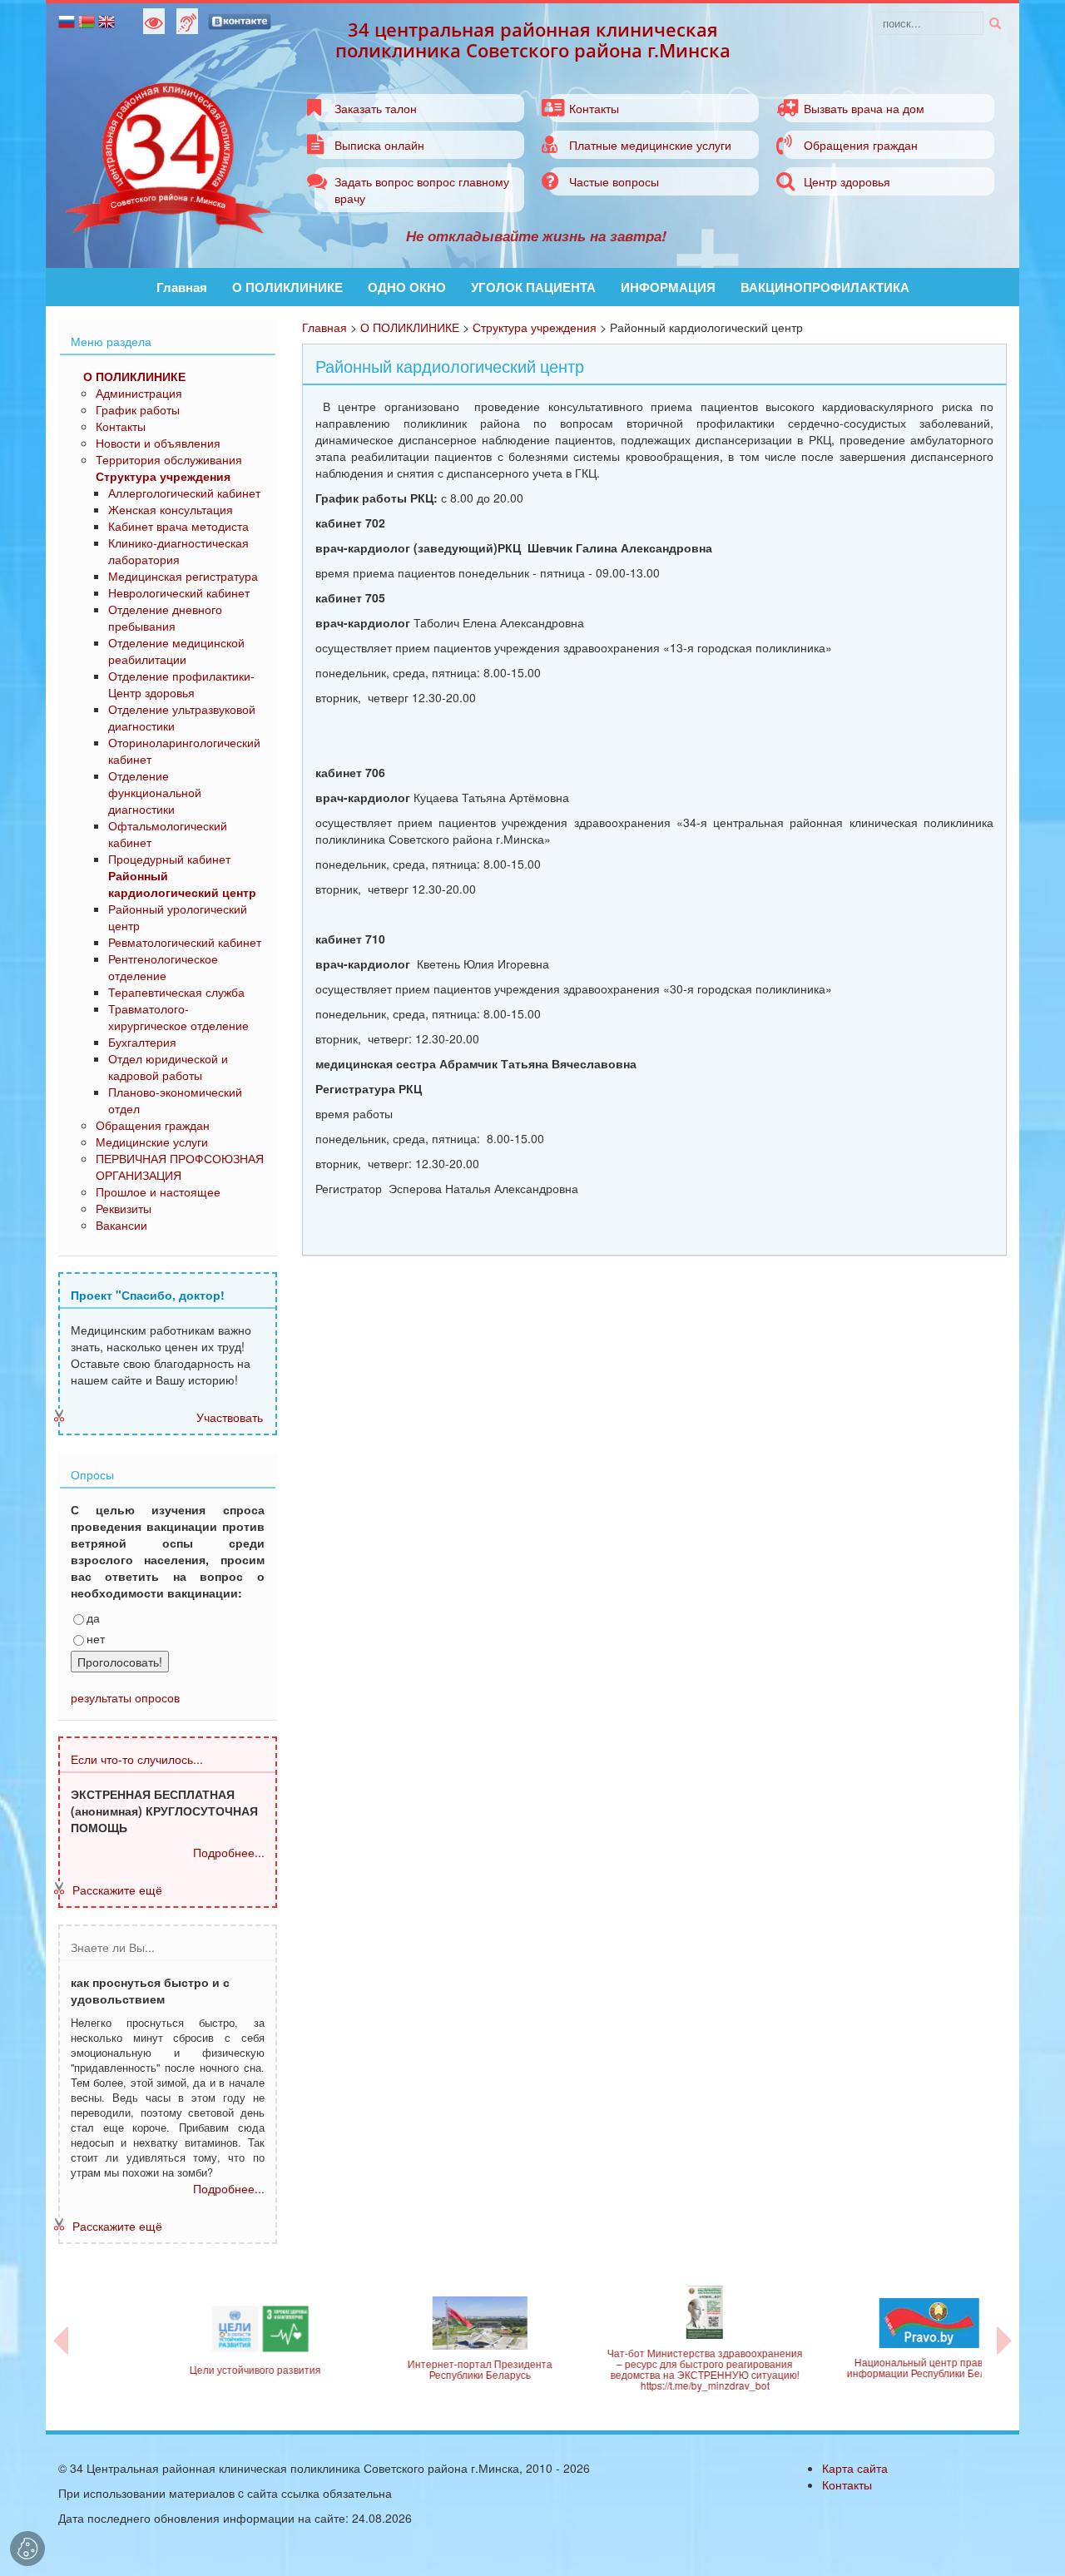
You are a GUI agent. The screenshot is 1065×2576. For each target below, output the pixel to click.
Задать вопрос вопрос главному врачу (422, 190)
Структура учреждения (535, 327)
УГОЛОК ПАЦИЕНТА (533, 287)
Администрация (139, 393)
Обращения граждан (861, 145)
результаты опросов (125, 1697)
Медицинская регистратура (183, 576)
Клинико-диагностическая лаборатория (178, 551)
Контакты (594, 108)
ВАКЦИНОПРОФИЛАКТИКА (825, 287)
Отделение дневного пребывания (165, 617)
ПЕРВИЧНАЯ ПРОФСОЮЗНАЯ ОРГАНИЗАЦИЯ (180, 1167)
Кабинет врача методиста (178, 526)
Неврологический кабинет (179, 592)
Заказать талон (376, 108)
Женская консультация (171, 509)
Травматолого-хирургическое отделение (178, 1017)
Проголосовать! (120, 1662)
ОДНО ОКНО (407, 287)
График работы (138, 409)
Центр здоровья (847, 181)
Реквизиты (124, 1208)
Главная (182, 287)
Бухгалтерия (142, 1042)
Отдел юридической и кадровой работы (168, 1067)
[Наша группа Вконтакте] (240, 20)
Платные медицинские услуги (650, 145)
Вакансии (121, 1225)
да (93, 1617)
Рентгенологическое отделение (163, 967)
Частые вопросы (614, 181)
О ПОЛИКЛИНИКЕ (287, 287)
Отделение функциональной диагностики (155, 792)
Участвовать (230, 1417)
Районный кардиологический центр (182, 884)
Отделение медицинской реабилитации (176, 651)
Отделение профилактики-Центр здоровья (181, 684)
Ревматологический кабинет (185, 942)
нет (96, 1638)
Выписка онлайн (379, 145)
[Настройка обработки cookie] (27, 2549)
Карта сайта (855, 2468)
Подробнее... (229, 1852)
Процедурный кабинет (169, 859)
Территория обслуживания (169, 459)
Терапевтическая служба (176, 992)
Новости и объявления (158, 443)
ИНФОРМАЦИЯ (668, 287)
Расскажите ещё (117, 1890)
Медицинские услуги (152, 1142)
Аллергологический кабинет (184, 493)
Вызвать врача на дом (864, 108)
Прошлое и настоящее (158, 1191)
